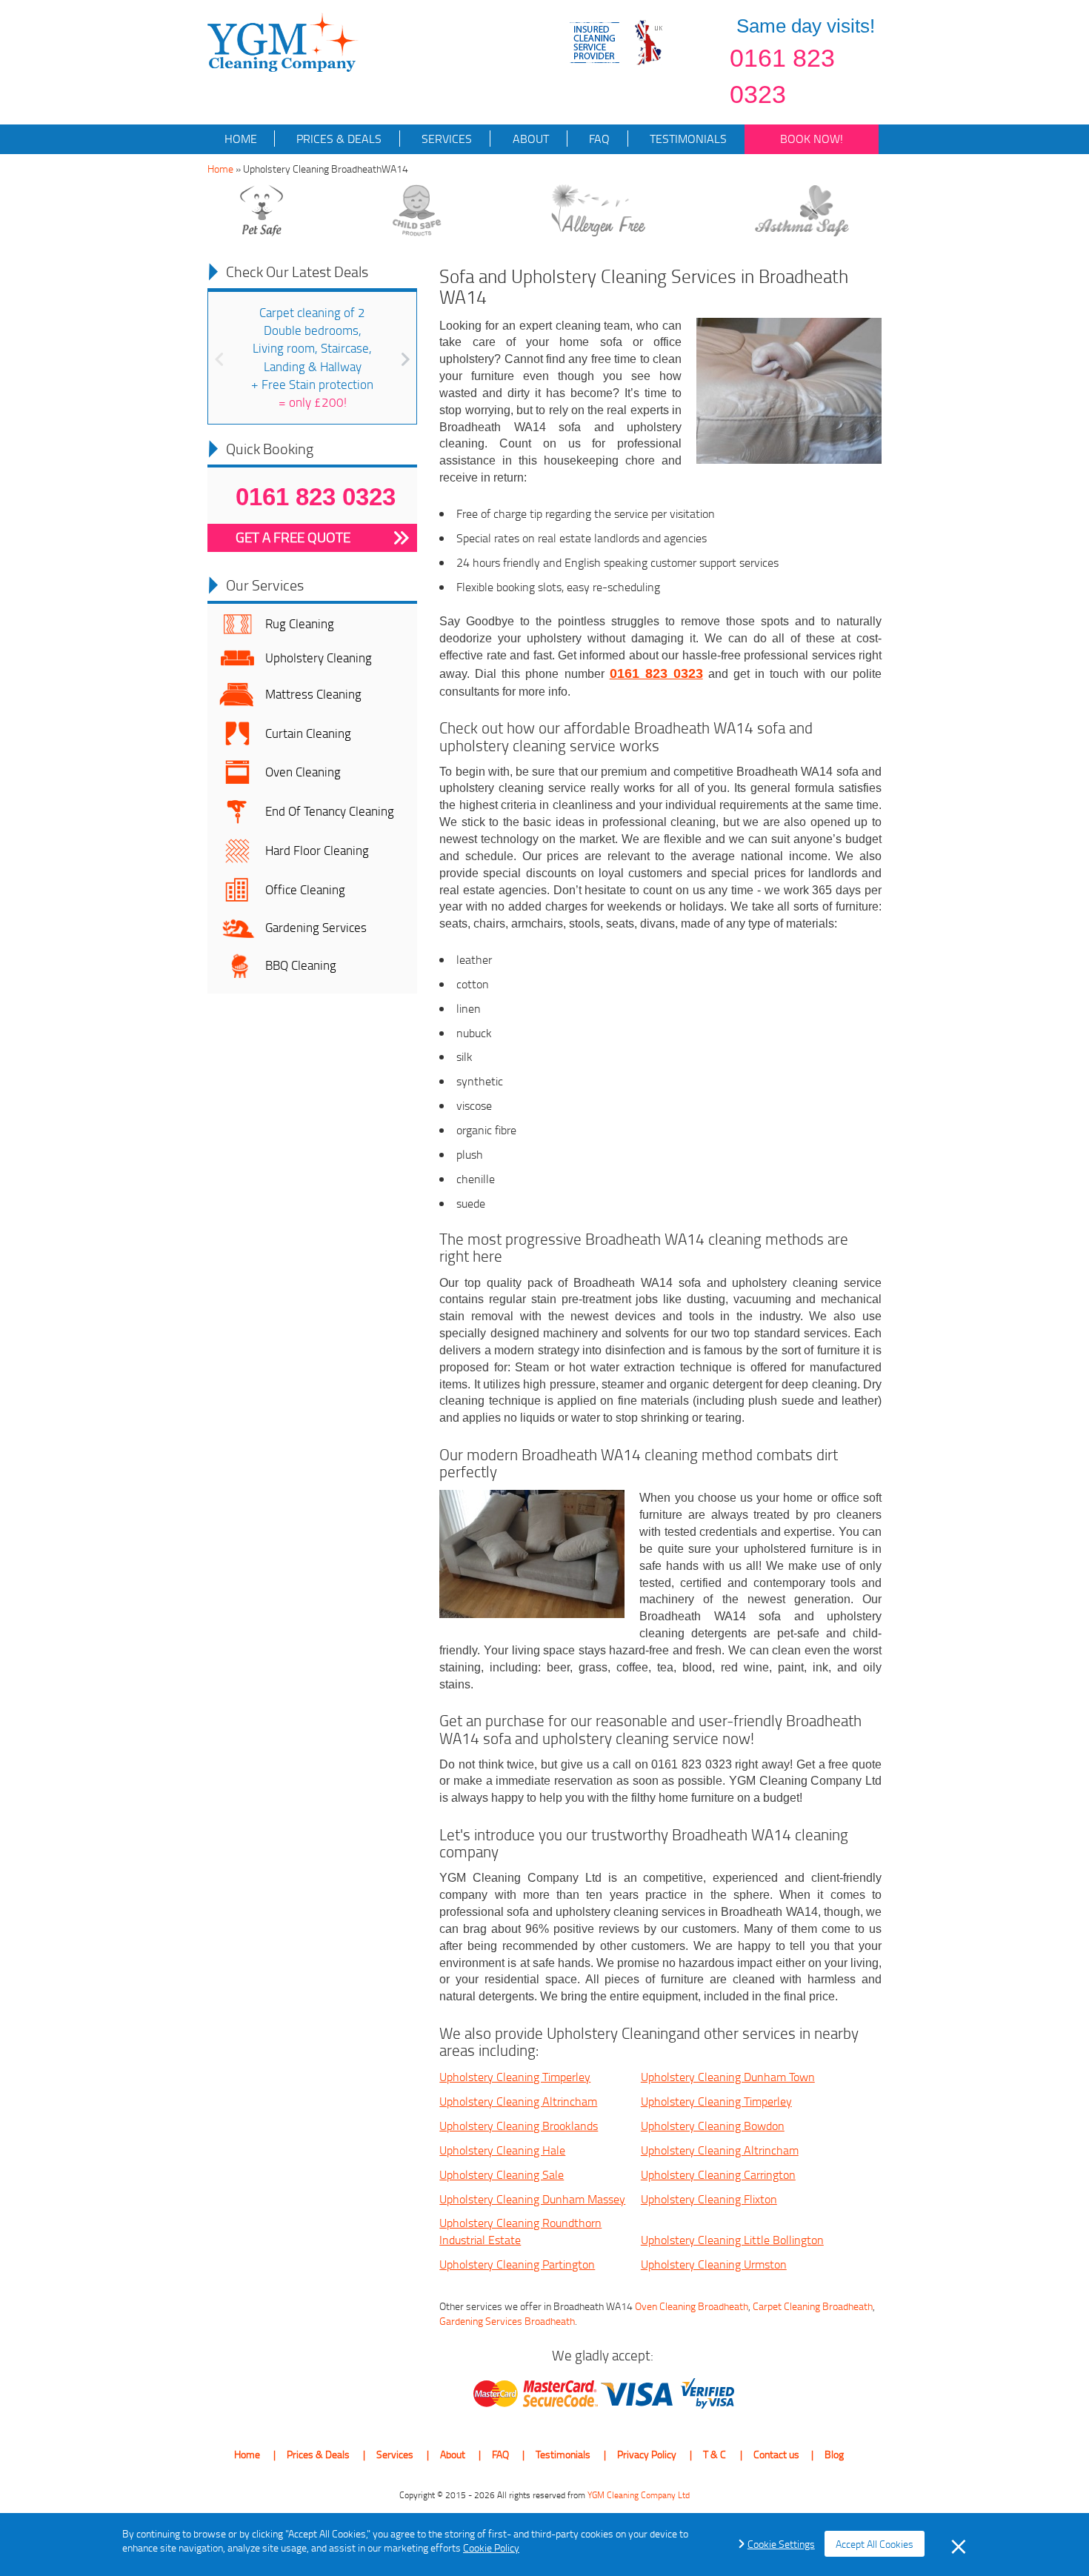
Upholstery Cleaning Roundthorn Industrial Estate (520, 2231)
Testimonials (687, 139)
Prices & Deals (337, 139)
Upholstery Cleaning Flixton (709, 2199)
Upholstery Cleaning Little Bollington (732, 2240)
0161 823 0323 (782, 76)
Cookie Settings (781, 2544)
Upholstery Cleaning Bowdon (713, 2126)
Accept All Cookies (875, 2544)
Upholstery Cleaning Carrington (718, 2174)
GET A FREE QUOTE (293, 537)
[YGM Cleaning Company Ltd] (283, 41)
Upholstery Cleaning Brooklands (519, 2126)
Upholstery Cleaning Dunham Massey (532, 2199)
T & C (715, 2454)
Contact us (776, 2454)
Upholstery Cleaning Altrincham (518, 2101)
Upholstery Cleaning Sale (502, 2174)
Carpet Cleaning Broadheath (813, 2306)
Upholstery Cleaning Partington (517, 2264)
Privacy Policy (647, 2454)
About (529, 139)
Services (445, 139)
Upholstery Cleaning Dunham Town (728, 2077)
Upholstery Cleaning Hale (502, 2150)
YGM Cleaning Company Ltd (639, 2495)
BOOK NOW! (812, 139)
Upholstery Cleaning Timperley (515, 2077)
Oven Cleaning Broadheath (692, 2306)
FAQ (598, 139)
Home (241, 139)
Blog (834, 2454)
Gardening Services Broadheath (507, 2321)
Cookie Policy (491, 2547)
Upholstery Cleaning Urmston (714, 2264)
